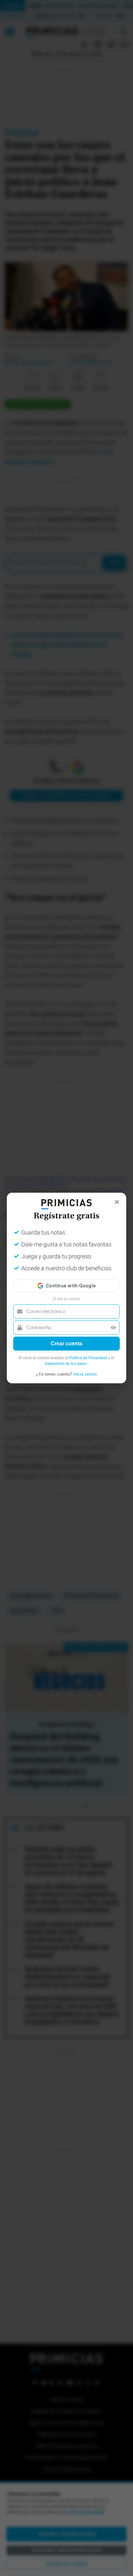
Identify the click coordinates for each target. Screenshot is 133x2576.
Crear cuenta (66, 1344)
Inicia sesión (85, 1374)
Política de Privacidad (88, 1358)
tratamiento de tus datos (66, 1364)
